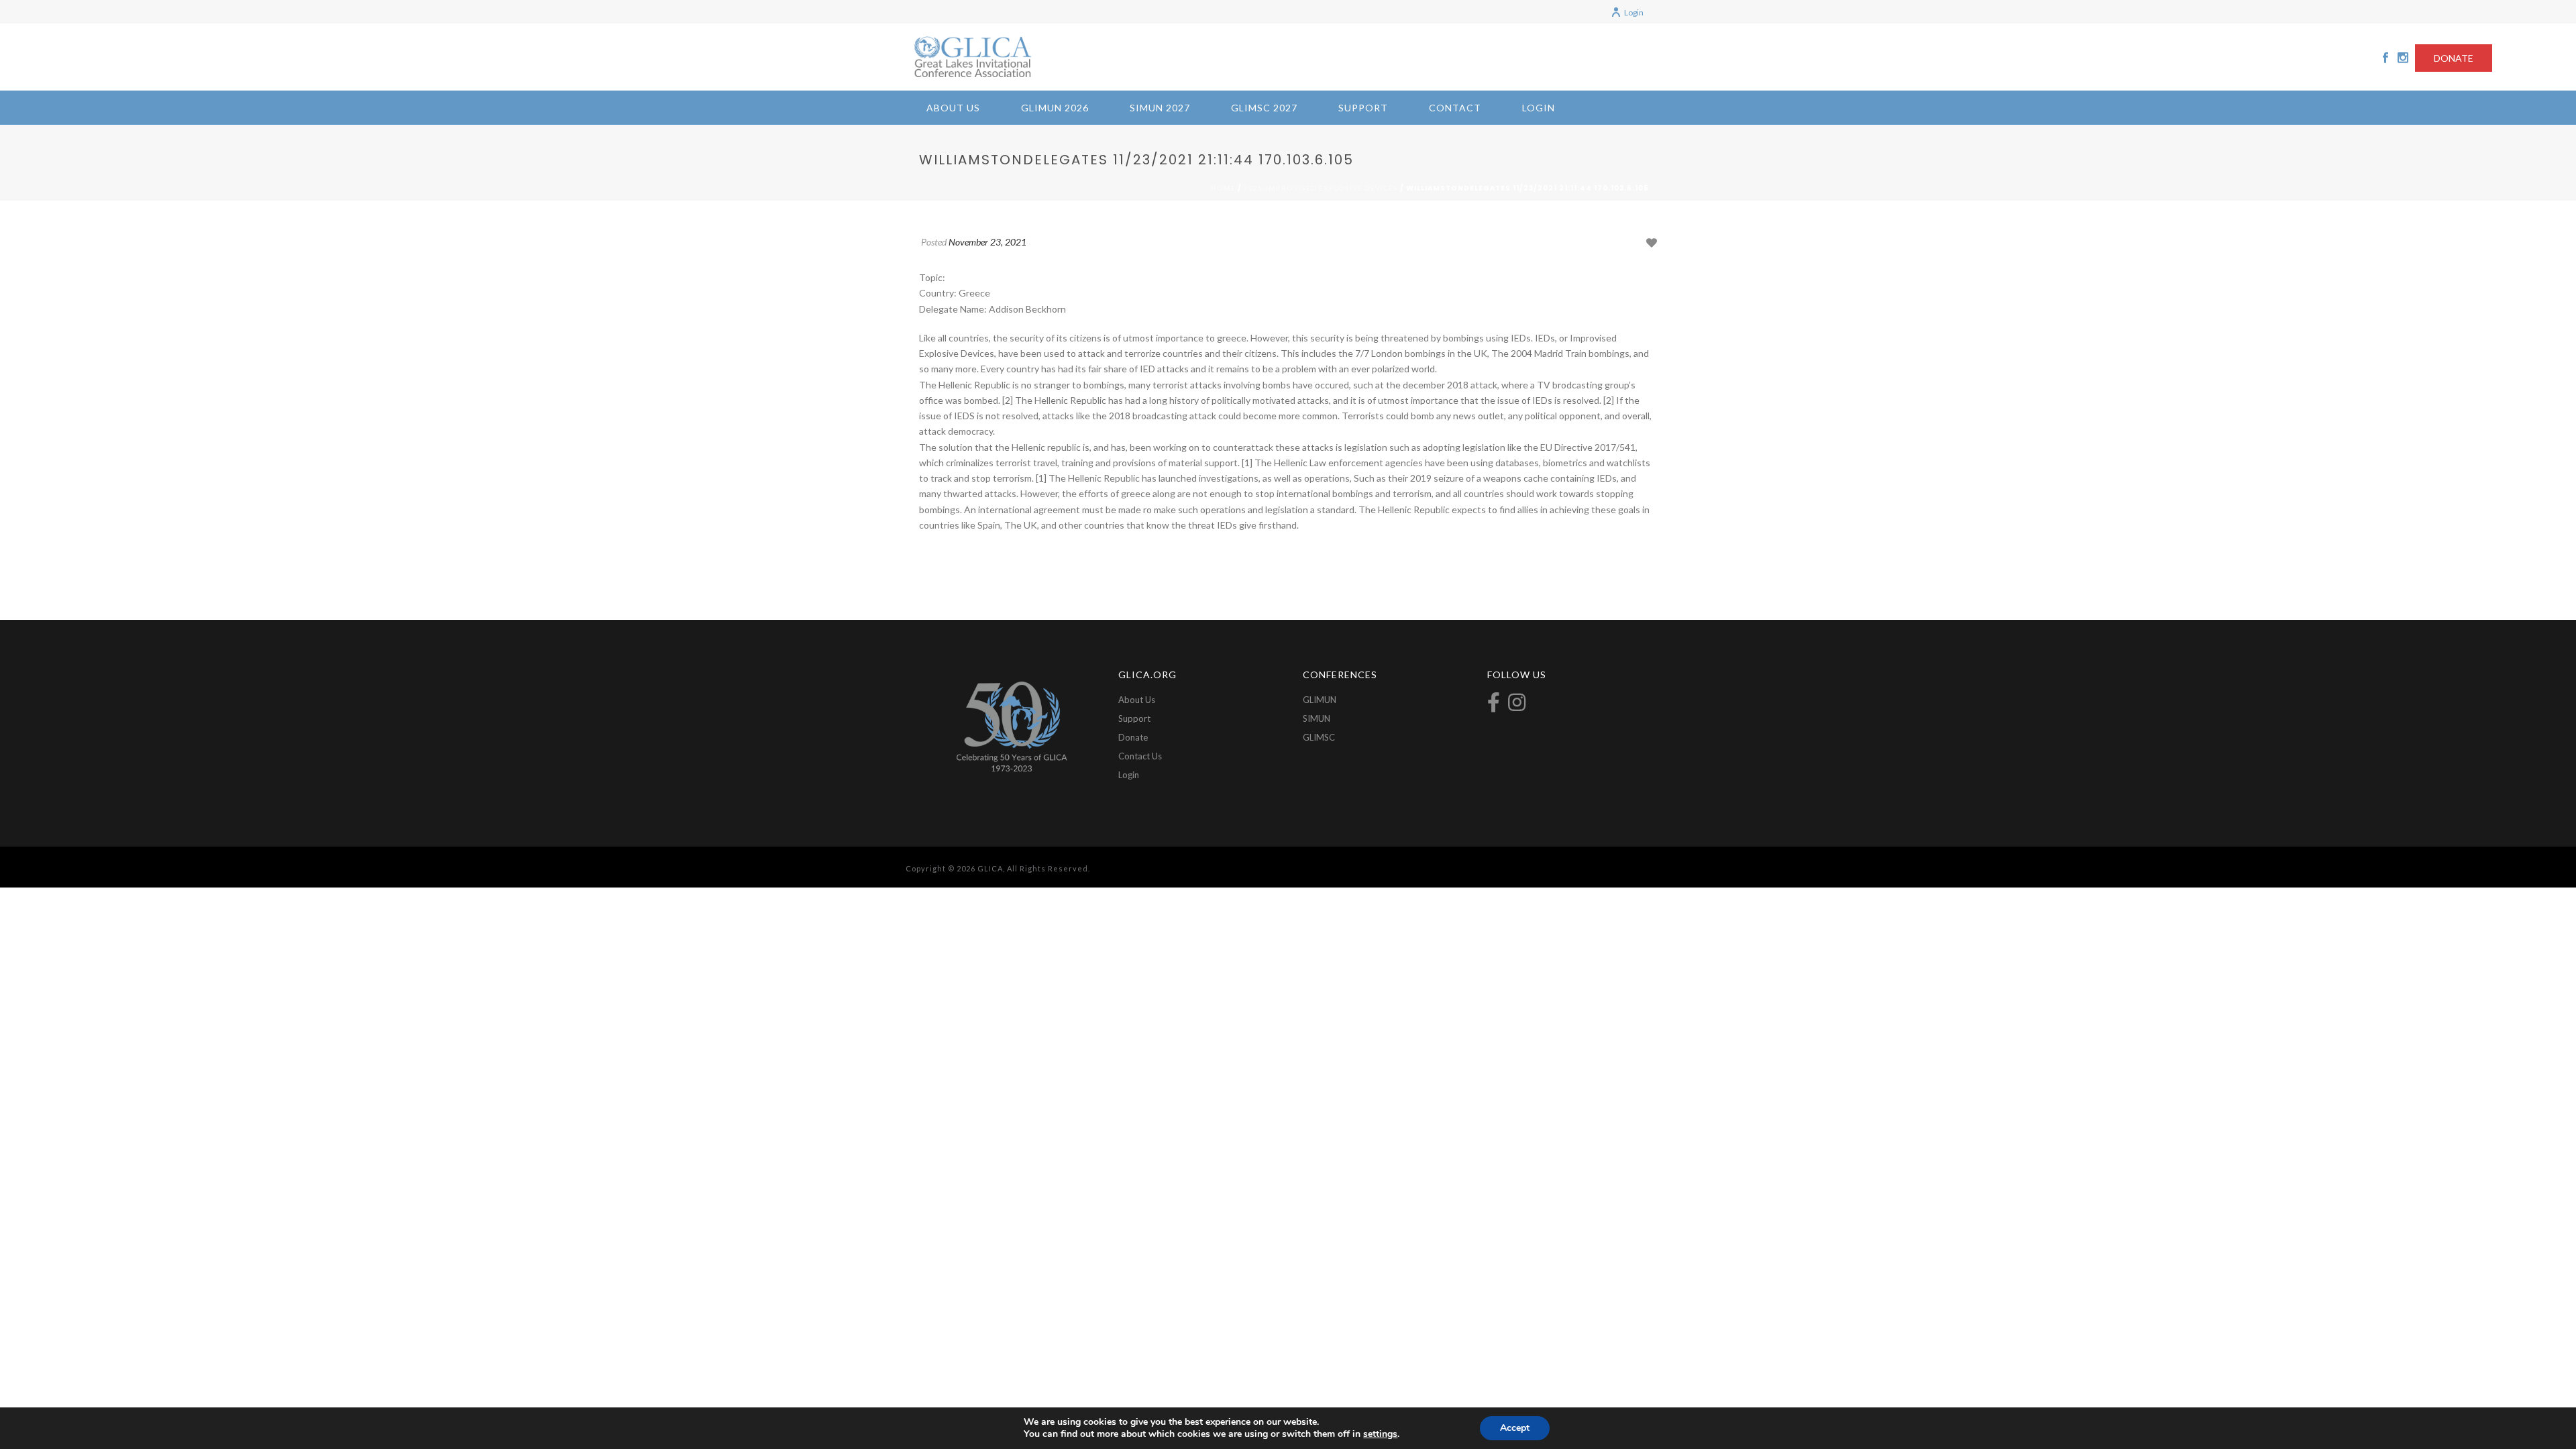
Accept (1515, 1428)
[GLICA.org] (973, 57)
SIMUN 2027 (1160, 108)
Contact (1455, 108)
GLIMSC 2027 (1264, 108)
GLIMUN (1320, 700)
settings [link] (1380, 1434)
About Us (953, 108)
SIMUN (1317, 718)
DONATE (2454, 58)
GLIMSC (1319, 737)
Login (1634, 12)
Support (1363, 108)
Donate (1133, 737)
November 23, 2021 (987, 242)
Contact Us (1140, 756)
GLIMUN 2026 (1055, 108)
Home (1223, 188)
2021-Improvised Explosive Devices (1321, 188)
